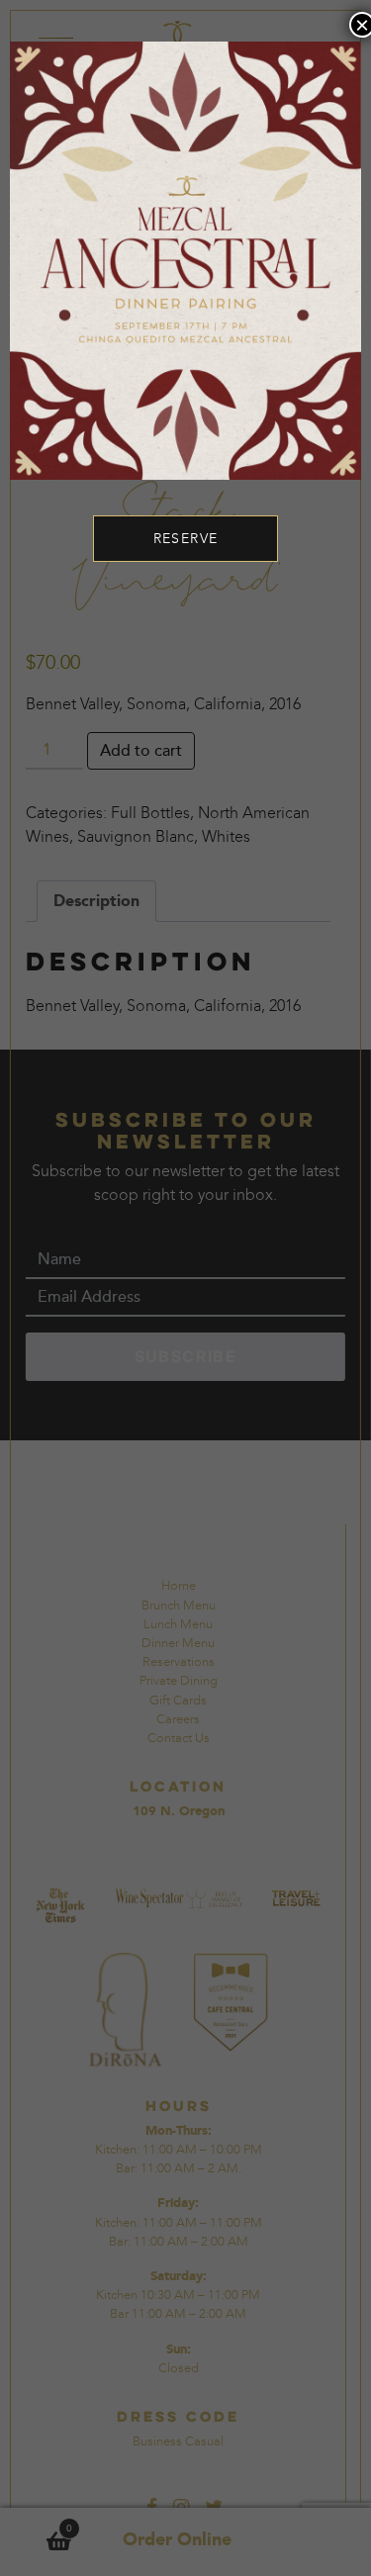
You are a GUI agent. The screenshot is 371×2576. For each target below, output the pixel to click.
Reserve (186, 539)
